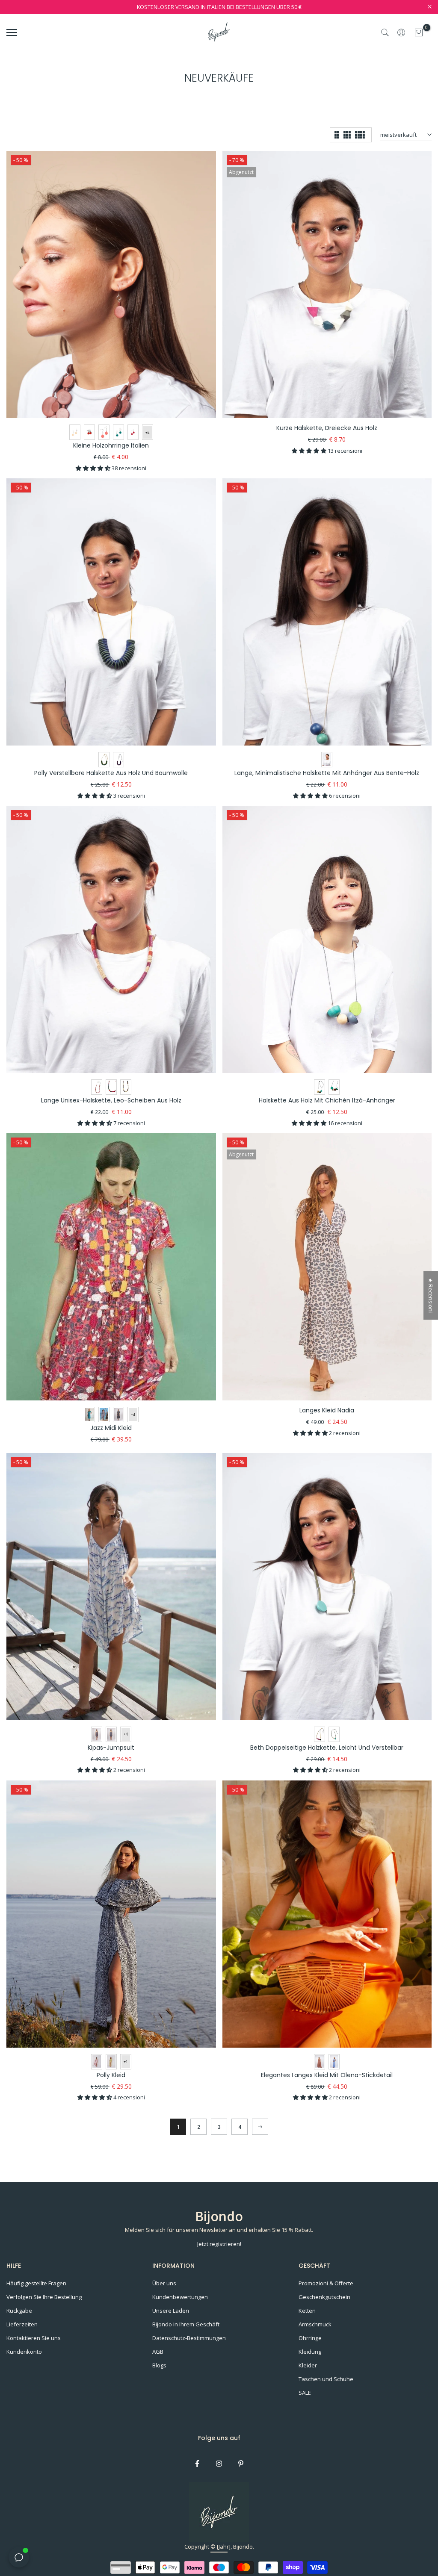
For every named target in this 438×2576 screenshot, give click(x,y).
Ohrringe (310, 2338)
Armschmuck (315, 2324)
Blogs (159, 2365)
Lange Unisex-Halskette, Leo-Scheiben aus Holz (111, 1100)
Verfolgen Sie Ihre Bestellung (44, 2297)
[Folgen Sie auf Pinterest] (241, 2464)
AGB (158, 2352)
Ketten (307, 2311)
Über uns (164, 2283)
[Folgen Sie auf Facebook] (197, 2464)
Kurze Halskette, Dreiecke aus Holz (327, 428)
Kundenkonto (24, 2352)
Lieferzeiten (22, 2324)
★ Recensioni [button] (431, 1295)
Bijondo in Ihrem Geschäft (186, 2324)
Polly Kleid (111, 2075)
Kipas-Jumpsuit (111, 1748)
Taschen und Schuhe (326, 2379)
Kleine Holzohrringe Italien (111, 445)
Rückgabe (19, 2311)
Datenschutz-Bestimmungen (189, 2338)
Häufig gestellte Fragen (36, 2283)
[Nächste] (260, 2127)
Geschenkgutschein (324, 2297)
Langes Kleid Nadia (327, 1410)
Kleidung (310, 2352)
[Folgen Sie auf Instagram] (219, 2464)
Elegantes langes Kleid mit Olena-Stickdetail (327, 2075)
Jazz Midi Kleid (111, 1428)
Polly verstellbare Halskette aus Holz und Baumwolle (111, 773)
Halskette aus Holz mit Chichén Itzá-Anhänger (327, 1100)
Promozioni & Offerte (326, 2283)
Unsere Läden (171, 2311)
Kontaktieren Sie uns (34, 2338)
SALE (305, 2393)
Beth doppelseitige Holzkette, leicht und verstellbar (327, 1748)
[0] (419, 32)
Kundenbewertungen (180, 2297)
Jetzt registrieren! (219, 2244)
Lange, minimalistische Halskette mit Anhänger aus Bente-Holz (327, 773)
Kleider (308, 2365)
